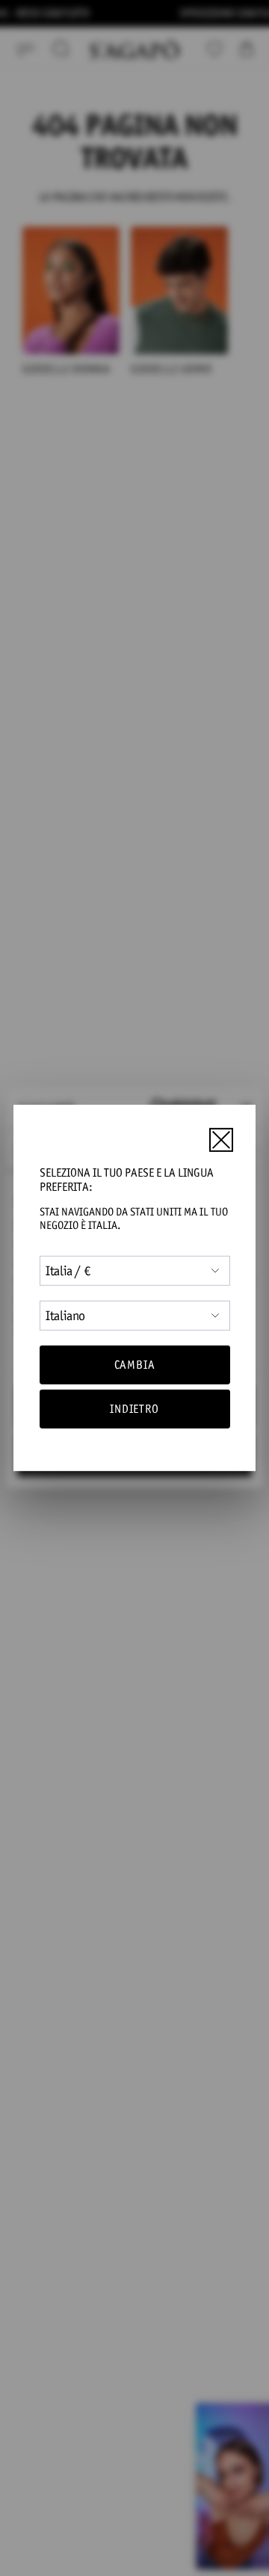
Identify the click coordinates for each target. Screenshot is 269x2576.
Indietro (134, 1409)
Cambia (135, 1365)
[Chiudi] (221, 1139)
